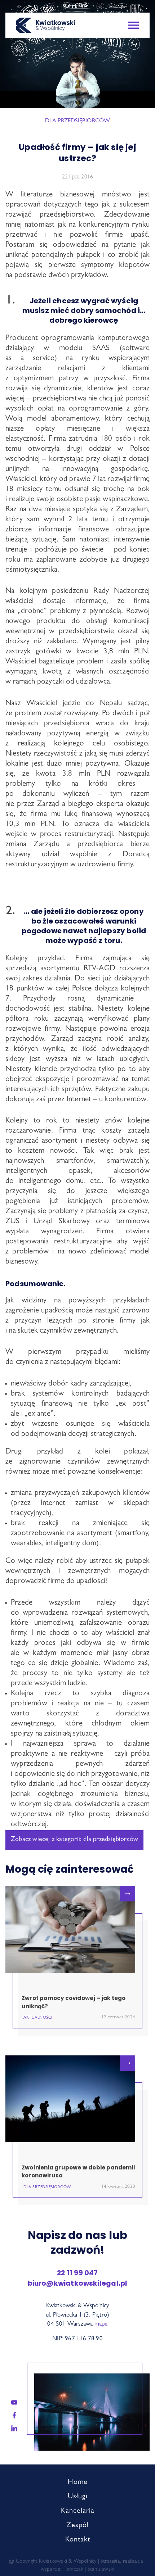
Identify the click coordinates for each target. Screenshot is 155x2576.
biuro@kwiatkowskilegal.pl (78, 2283)
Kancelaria (78, 2511)
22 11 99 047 (77, 2273)
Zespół (77, 2526)
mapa (101, 2324)
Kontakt (78, 2540)
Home (78, 2482)
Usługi (78, 2497)
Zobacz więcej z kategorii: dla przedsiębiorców (74, 1840)
